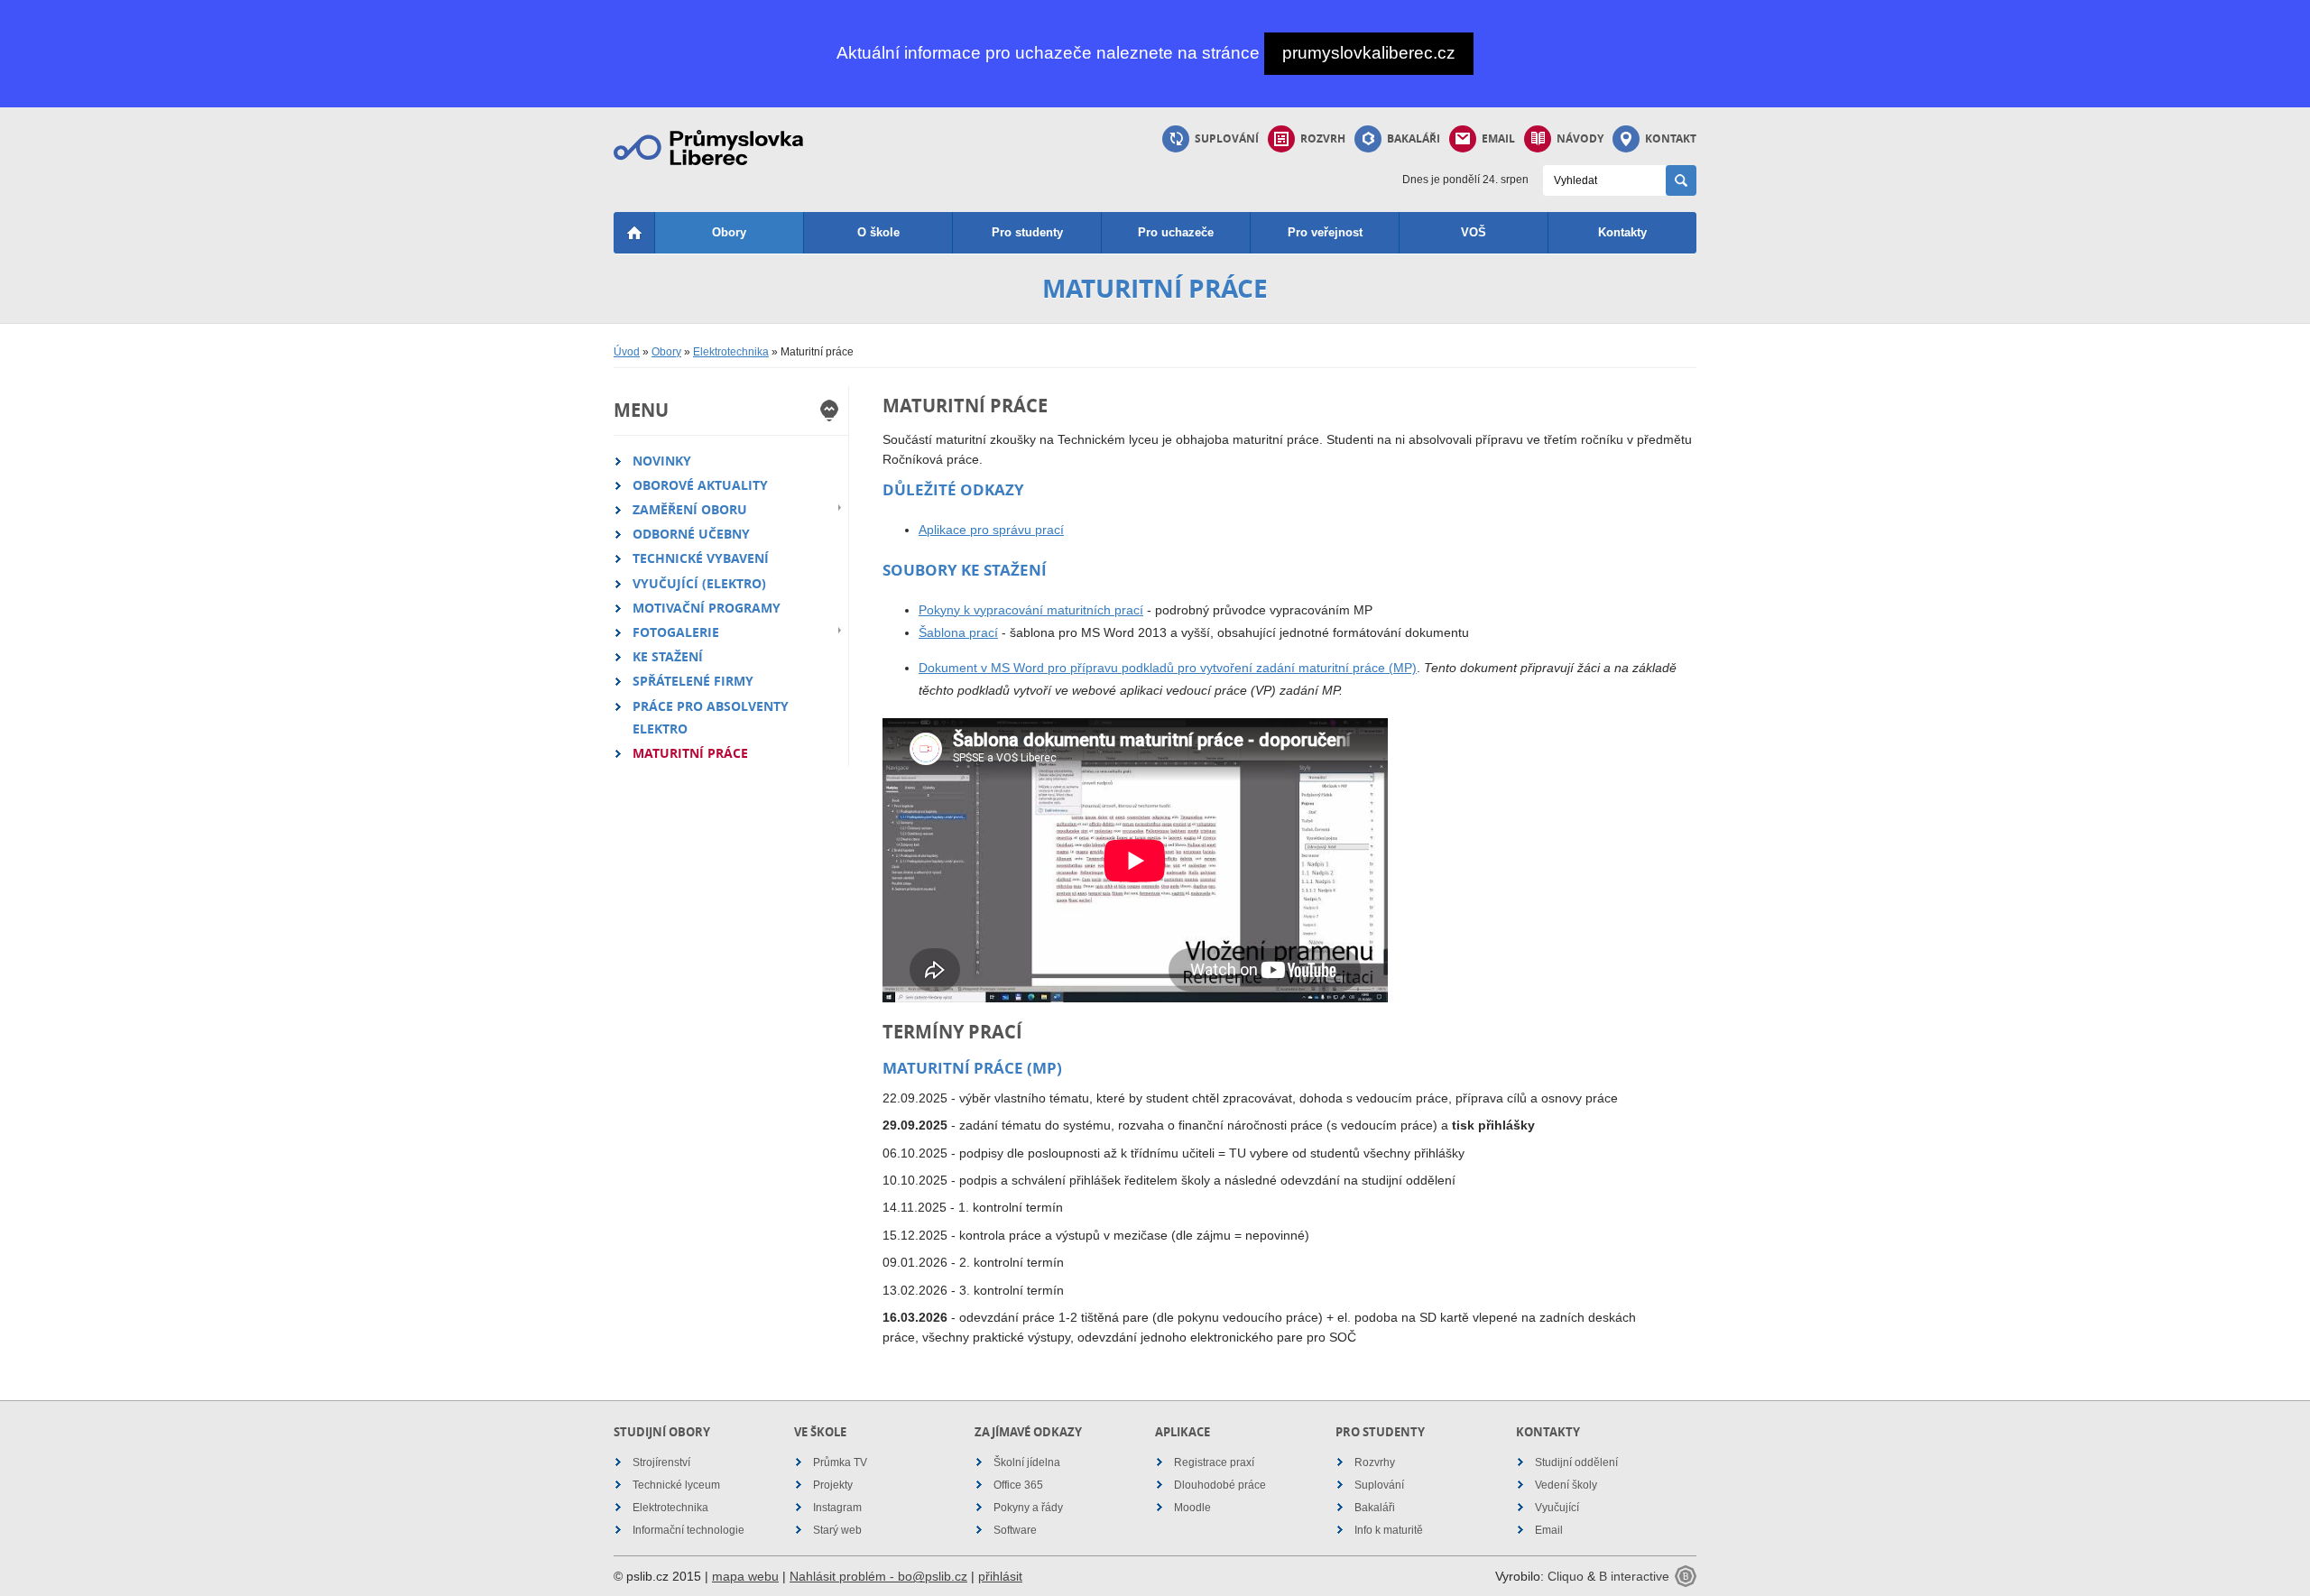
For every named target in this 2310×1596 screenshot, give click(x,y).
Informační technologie (688, 1530)
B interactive (1634, 1576)
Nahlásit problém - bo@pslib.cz (878, 1576)
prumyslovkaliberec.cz (1369, 53)
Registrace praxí (1214, 1462)
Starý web (837, 1530)
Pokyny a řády (1028, 1508)
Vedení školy (1566, 1485)
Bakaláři (1414, 138)
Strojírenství (661, 1462)
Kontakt (1671, 138)
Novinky (662, 461)
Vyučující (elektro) (699, 583)
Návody (1580, 138)
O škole (878, 232)
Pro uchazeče (1176, 232)
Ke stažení (668, 656)
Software (1015, 1530)
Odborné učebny (691, 534)
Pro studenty (1027, 232)
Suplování (1227, 138)
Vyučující (1557, 1508)
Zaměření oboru (690, 509)
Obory (729, 232)
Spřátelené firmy (693, 681)
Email (1498, 138)
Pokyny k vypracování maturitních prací (1031, 610)
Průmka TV (840, 1462)
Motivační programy (707, 608)
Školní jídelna (1027, 1462)
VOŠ (1474, 232)
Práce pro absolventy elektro (711, 717)
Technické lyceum (676, 1485)
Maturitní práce (690, 753)
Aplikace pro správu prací (991, 530)
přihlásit (1000, 1576)
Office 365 (1018, 1485)
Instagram (837, 1508)
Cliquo (1566, 1576)
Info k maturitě (1389, 1530)
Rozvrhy (1375, 1462)
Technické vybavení (701, 558)
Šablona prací (958, 632)
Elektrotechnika (731, 352)
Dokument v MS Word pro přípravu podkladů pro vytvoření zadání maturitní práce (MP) (1168, 668)
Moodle (1192, 1508)
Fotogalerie (676, 632)
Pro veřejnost (1325, 232)
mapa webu (745, 1576)
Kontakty (1622, 232)
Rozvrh (1323, 138)
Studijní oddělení (1576, 1462)
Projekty (833, 1485)
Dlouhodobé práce (1220, 1485)
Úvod (627, 352)
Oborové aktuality (700, 485)
